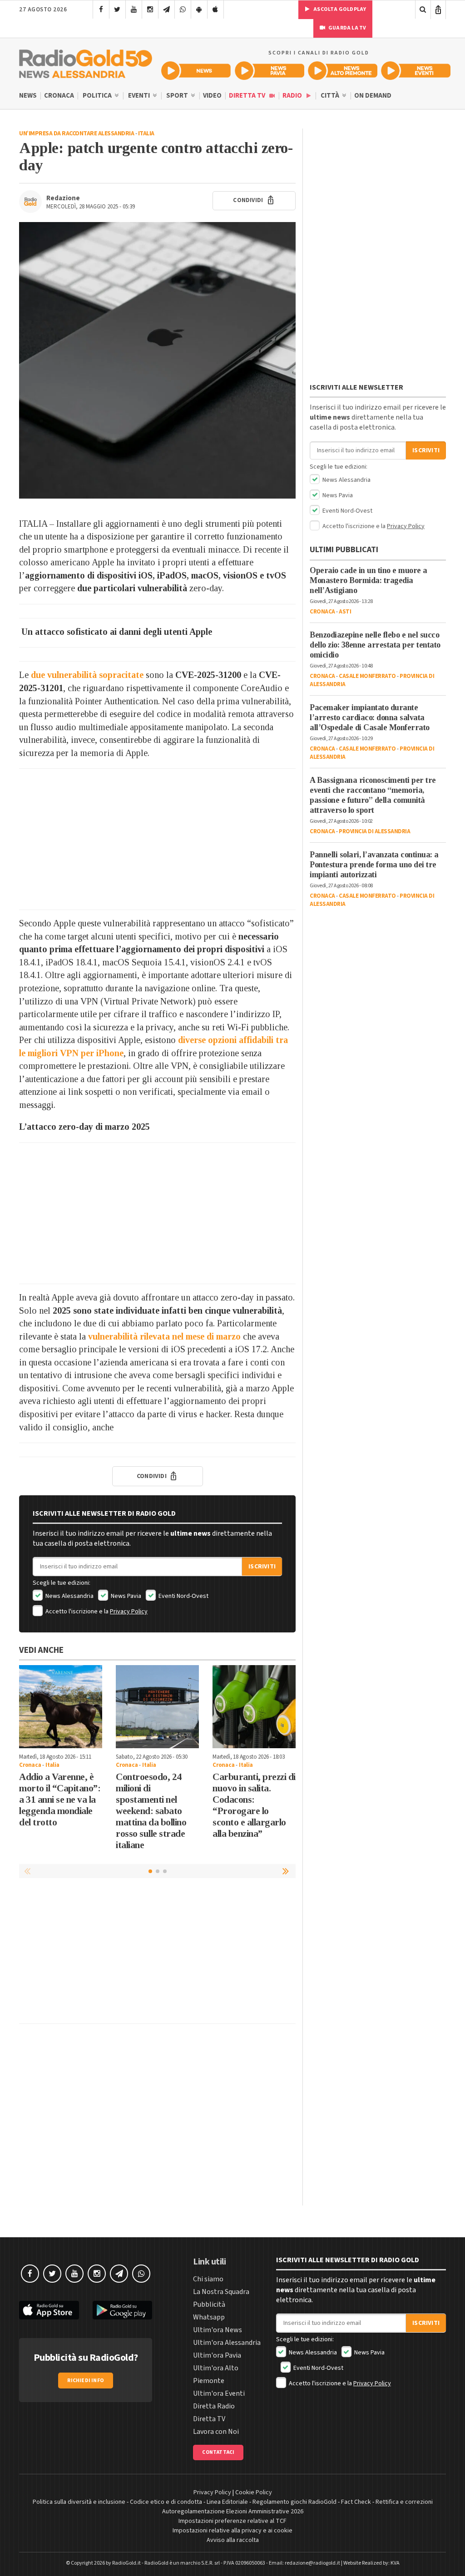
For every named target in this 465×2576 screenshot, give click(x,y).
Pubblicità (209, 2304)
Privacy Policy (129, 1612)
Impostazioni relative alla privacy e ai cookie (232, 2531)
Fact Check (356, 2502)
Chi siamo (208, 2279)
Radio (293, 96)
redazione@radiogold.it (312, 2563)
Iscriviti (262, 1567)
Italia (146, 133)
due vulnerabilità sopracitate (87, 675)
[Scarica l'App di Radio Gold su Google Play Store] (123, 2310)
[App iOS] (215, 10)
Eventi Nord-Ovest (183, 1596)
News (28, 96)
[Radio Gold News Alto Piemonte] (343, 71)
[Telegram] (166, 10)
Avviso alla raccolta (233, 2540)
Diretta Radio (214, 2406)
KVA (395, 2563)
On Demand (373, 96)
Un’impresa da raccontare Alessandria (77, 133)
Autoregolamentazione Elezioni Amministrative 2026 (233, 2512)
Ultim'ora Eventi (219, 2393)
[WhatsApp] (183, 10)
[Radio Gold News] (196, 71)
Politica (98, 96)
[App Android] (199, 10)
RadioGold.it (126, 2563)
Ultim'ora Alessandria (227, 2343)
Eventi (140, 96)
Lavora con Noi (216, 2432)
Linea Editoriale (227, 2502)
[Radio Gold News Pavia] (270, 71)
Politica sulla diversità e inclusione (79, 2502)
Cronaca (59, 96)
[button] (287, 1871)
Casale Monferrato (367, 676)
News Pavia (125, 1596)
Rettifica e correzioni (404, 2502)
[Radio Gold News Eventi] (416, 71)
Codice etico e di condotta (166, 2502)
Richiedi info (86, 2381)
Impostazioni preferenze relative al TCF (232, 2521)
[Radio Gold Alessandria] (86, 62)
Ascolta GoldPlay (339, 9)
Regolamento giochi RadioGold (294, 2502)
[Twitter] (117, 10)
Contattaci (218, 2452)
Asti (345, 612)
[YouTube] (134, 10)
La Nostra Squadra (221, 2292)
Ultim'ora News (218, 2330)
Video (212, 96)
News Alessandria (69, 1596)
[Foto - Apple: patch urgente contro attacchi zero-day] (157, 360)
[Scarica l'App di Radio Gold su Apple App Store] (49, 2310)
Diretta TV (248, 96)
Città (331, 96)
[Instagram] (150, 10)
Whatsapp (209, 2317)
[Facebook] (101, 10)
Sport (178, 96)
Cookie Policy (254, 2492)
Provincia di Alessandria (374, 831)
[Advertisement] (157, 839)
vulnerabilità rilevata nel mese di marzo (164, 1336)
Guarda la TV (347, 28)
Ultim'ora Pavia (217, 2355)
